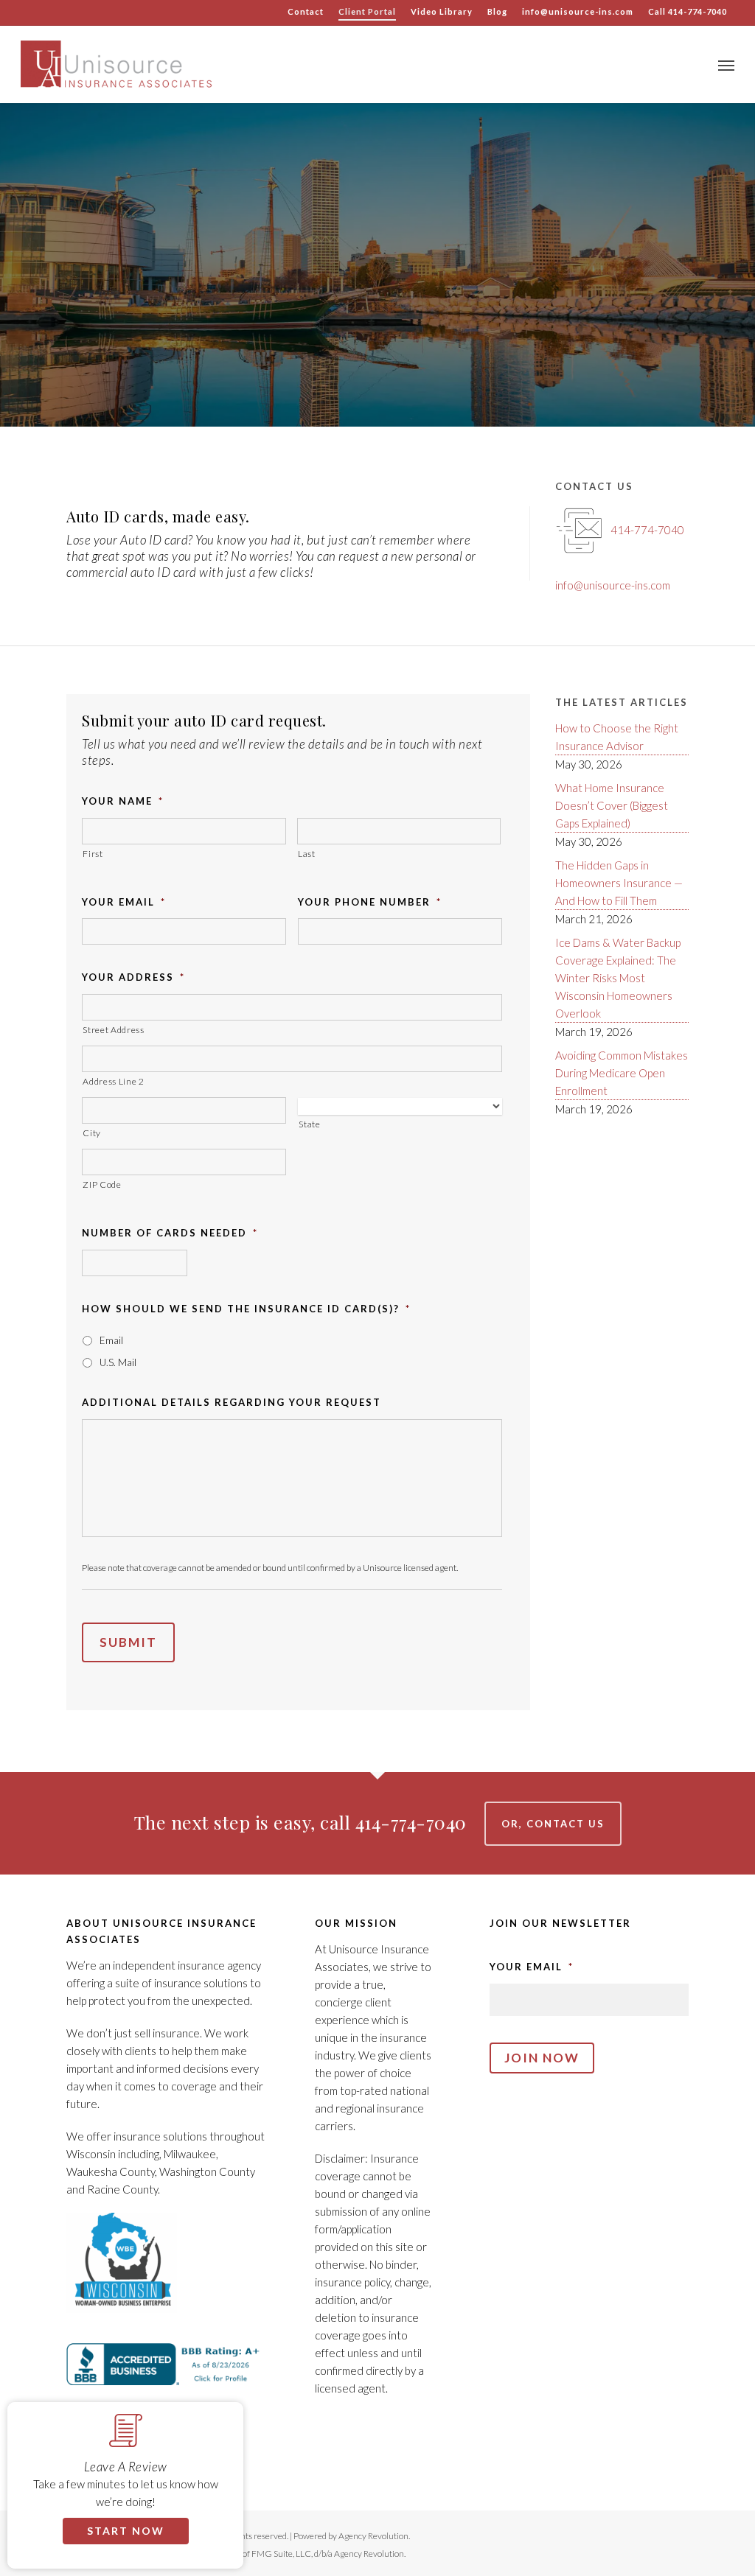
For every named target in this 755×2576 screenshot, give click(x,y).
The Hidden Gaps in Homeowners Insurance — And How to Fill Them (619, 883)
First (93, 854)
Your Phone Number (370, 902)
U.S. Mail (118, 1362)
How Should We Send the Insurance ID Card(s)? (246, 1309)
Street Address (113, 1030)
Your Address (133, 977)
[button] (726, 64)
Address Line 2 (113, 1081)
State (309, 1124)
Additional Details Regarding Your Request (232, 1402)
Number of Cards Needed (170, 1233)
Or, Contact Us (553, 1824)
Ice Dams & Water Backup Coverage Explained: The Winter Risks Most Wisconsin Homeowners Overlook (618, 978)
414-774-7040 (647, 530)
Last (307, 854)
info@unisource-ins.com (613, 585)
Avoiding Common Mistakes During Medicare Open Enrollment (622, 1073)
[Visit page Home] (116, 64)
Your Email (124, 902)
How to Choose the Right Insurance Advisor (617, 737)
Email (111, 1340)
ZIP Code (102, 1184)
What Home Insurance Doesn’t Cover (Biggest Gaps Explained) (612, 805)
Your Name (123, 801)
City (92, 1133)
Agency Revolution (373, 2536)
